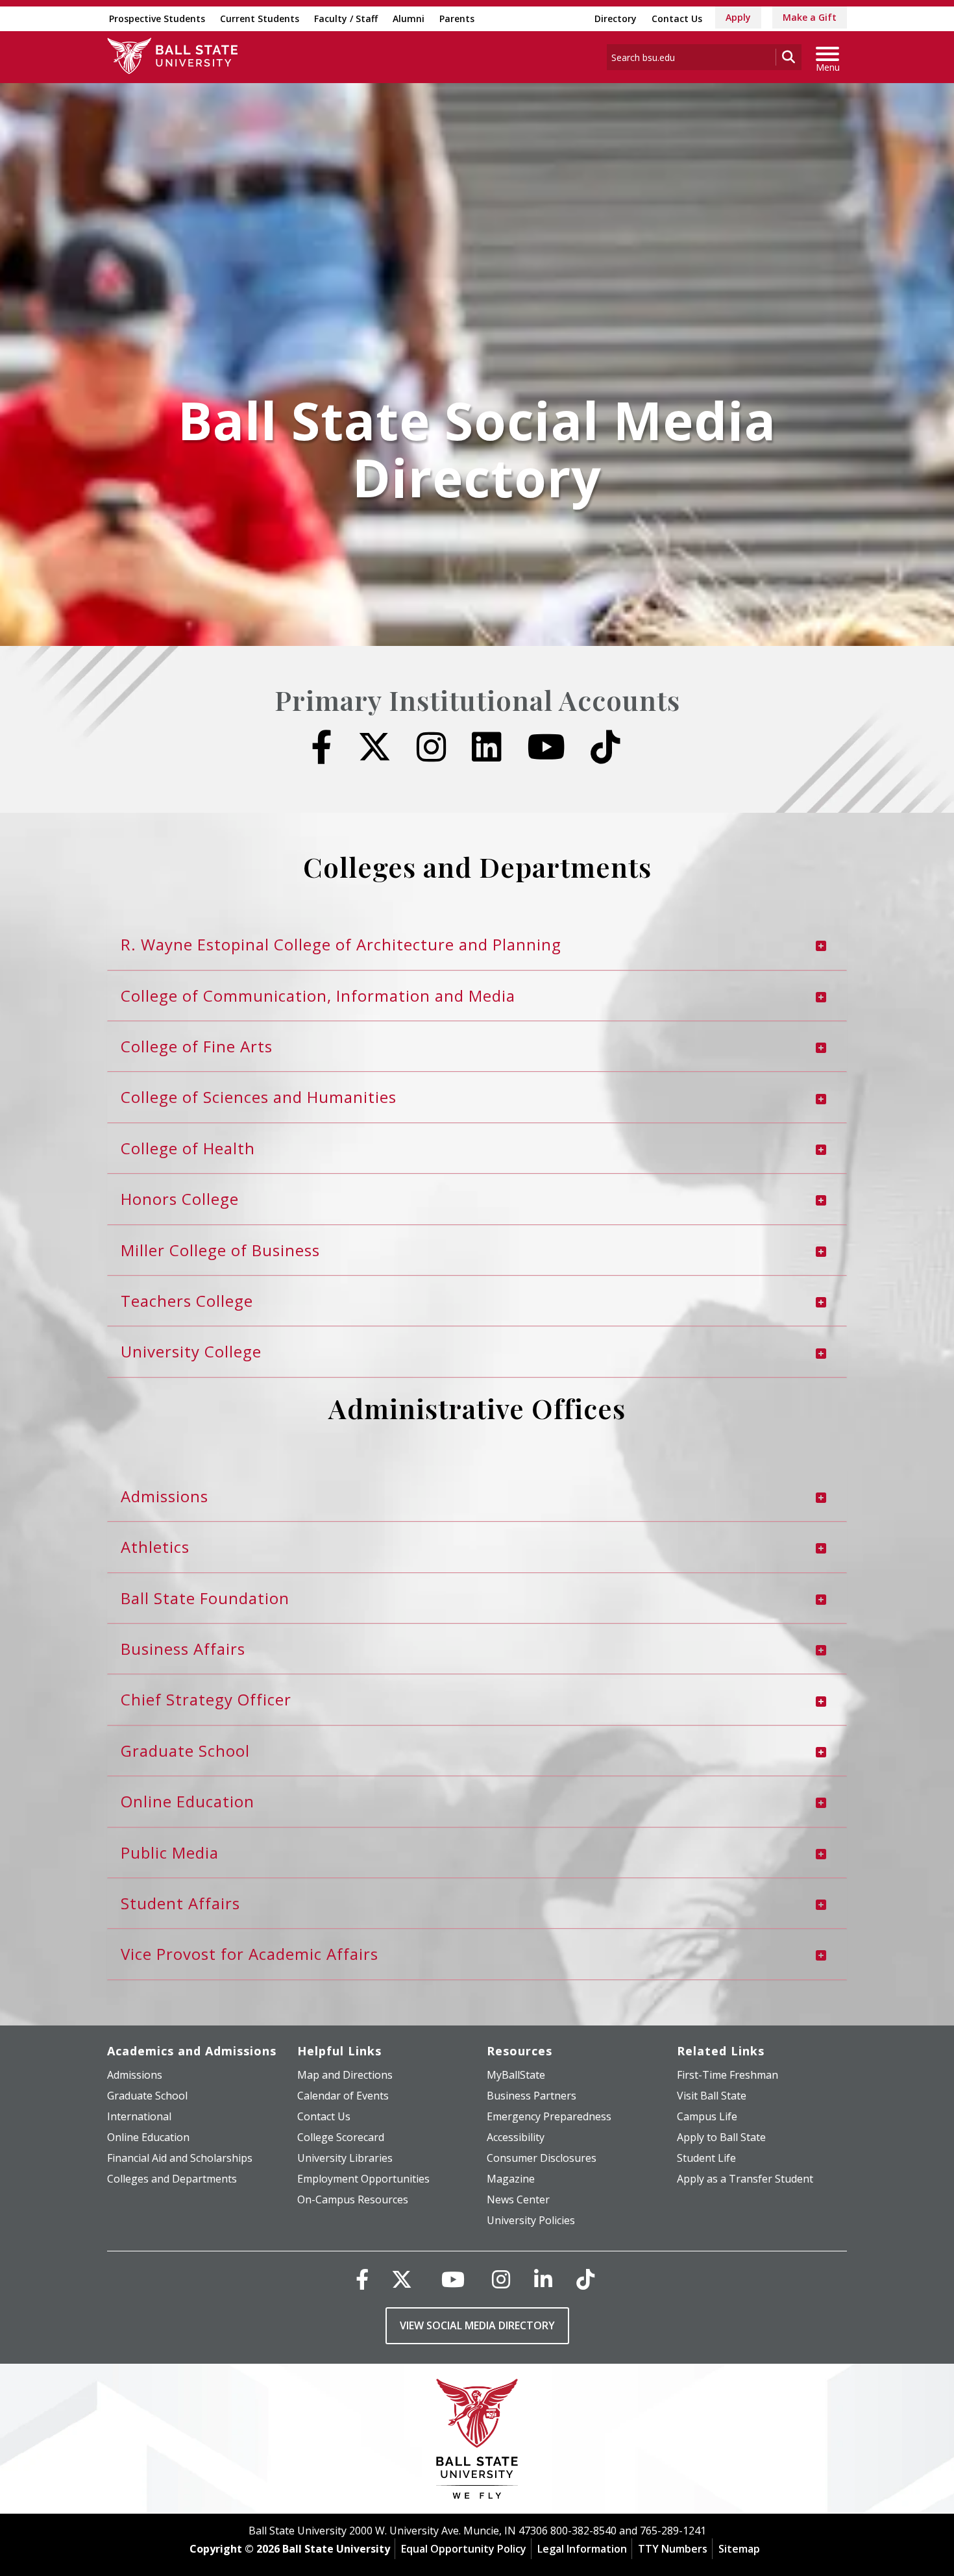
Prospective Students (157, 19)
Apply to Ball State (721, 2137)
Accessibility (516, 2137)
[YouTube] (453, 2279)
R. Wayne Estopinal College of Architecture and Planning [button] (341, 944)
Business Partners (532, 2096)
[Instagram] (501, 2279)
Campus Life (707, 2116)
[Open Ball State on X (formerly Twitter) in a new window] (374, 747)
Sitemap (739, 2549)
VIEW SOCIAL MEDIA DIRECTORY (477, 2325)
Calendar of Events (343, 2096)
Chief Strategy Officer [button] (206, 1699)
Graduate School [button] (185, 1751)
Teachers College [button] (187, 1301)
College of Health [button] (188, 1148)
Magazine (511, 2179)
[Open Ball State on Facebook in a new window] (322, 747)
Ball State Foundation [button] (205, 1598)
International (139, 2116)
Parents (457, 19)
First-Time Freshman (728, 2075)
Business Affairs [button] (183, 1649)
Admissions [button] (165, 1496)
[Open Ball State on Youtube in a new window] (546, 747)
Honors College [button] (180, 1199)
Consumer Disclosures (542, 2158)
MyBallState (516, 2075)
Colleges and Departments (172, 2179)
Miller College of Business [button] (220, 1250)
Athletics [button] (155, 1547)
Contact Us (677, 19)
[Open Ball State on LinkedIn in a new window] (487, 747)
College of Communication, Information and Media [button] (318, 996)
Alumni (409, 19)
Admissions (135, 2075)
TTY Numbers (673, 2549)
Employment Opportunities (363, 2179)
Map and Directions (345, 2075)
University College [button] (191, 1351)
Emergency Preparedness (549, 2116)
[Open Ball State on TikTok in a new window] (605, 747)
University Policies (531, 2220)
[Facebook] (362, 2279)
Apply (738, 17)
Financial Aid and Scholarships (180, 2158)
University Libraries (345, 2158)
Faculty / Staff (346, 19)
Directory (616, 19)
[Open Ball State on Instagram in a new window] (432, 747)
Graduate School (147, 2096)
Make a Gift (810, 17)
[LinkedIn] (543, 2279)
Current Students (260, 19)
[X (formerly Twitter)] (402, 2279)
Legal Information (582, 2549)
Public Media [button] (170, 1852)
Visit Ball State (712, 2096)
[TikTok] (585, 2279)
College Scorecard (341, 2137)
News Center (518, 2199)
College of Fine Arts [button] (197, 1046)
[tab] (477, 945)
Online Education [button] (188, 1801)
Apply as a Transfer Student (745, 2179)
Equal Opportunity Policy (464, 2549)
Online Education (148, 2137)
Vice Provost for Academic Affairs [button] (250, 1954)
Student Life (706, 2158)
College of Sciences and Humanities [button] (259, 1097)
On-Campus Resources (353, 2199)
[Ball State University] (477, 2442)
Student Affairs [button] (180, 1903)
